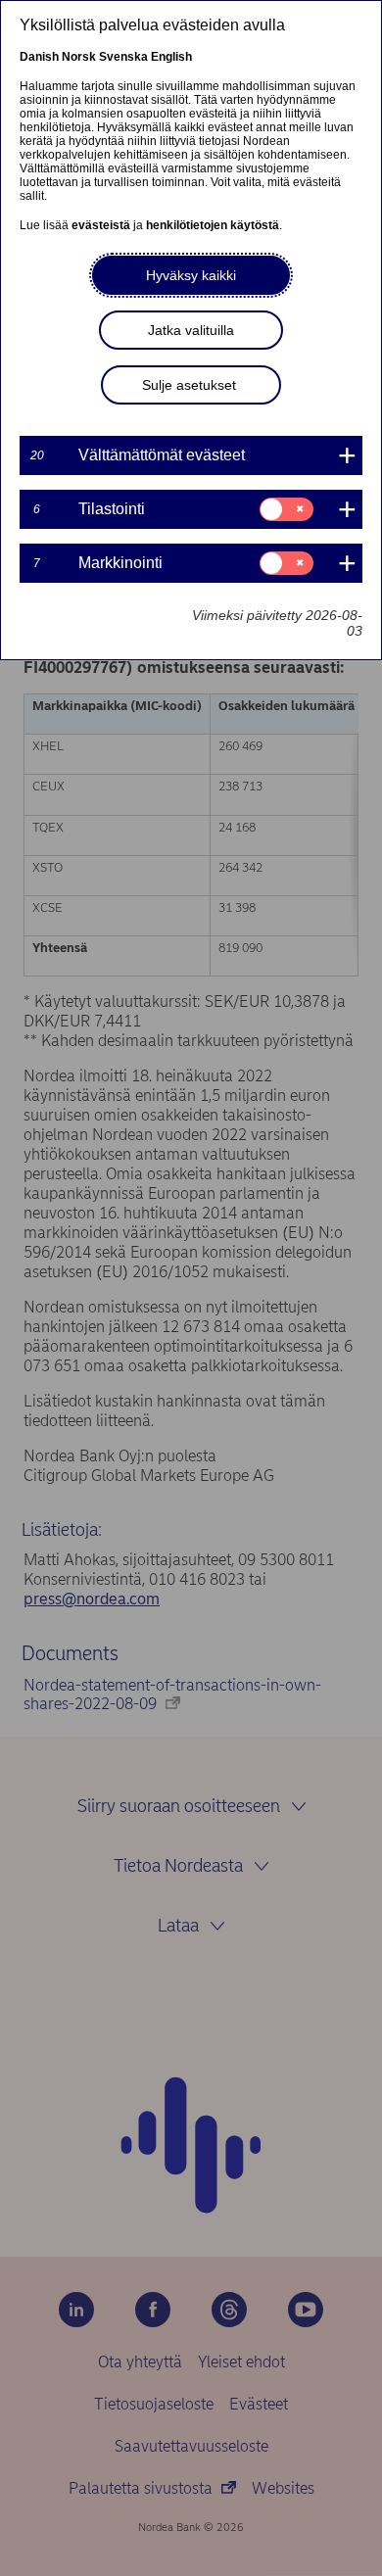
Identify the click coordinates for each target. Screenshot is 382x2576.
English (171, 57)
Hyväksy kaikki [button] (191, 275)
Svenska (123, 57)
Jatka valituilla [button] (191, 330)
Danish (39, 57)
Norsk (79, 57)
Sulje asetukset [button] (189, 385)
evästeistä (101, 225)
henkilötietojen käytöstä (213, 225)
